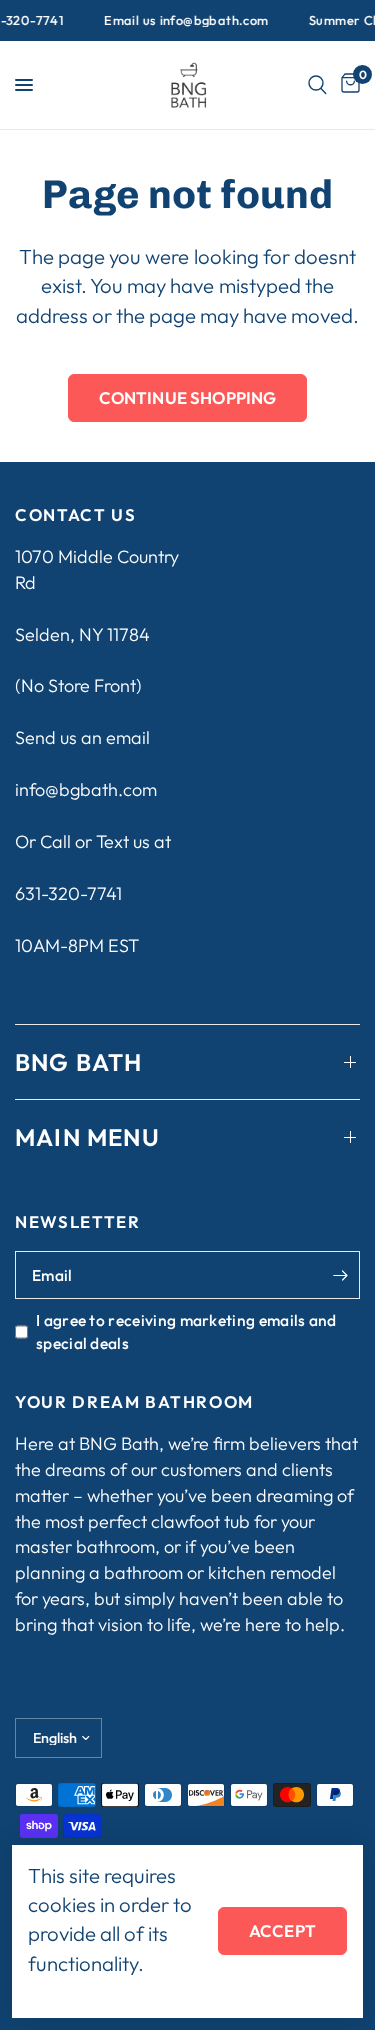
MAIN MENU (87, 1137)
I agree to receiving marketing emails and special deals (186, 1331)
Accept (282, 1930)
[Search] (317, 85)
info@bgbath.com (86, 789)
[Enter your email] (340, 1275)
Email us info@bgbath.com (180, 20)
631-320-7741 (68, 893)
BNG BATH (79, 1062)
